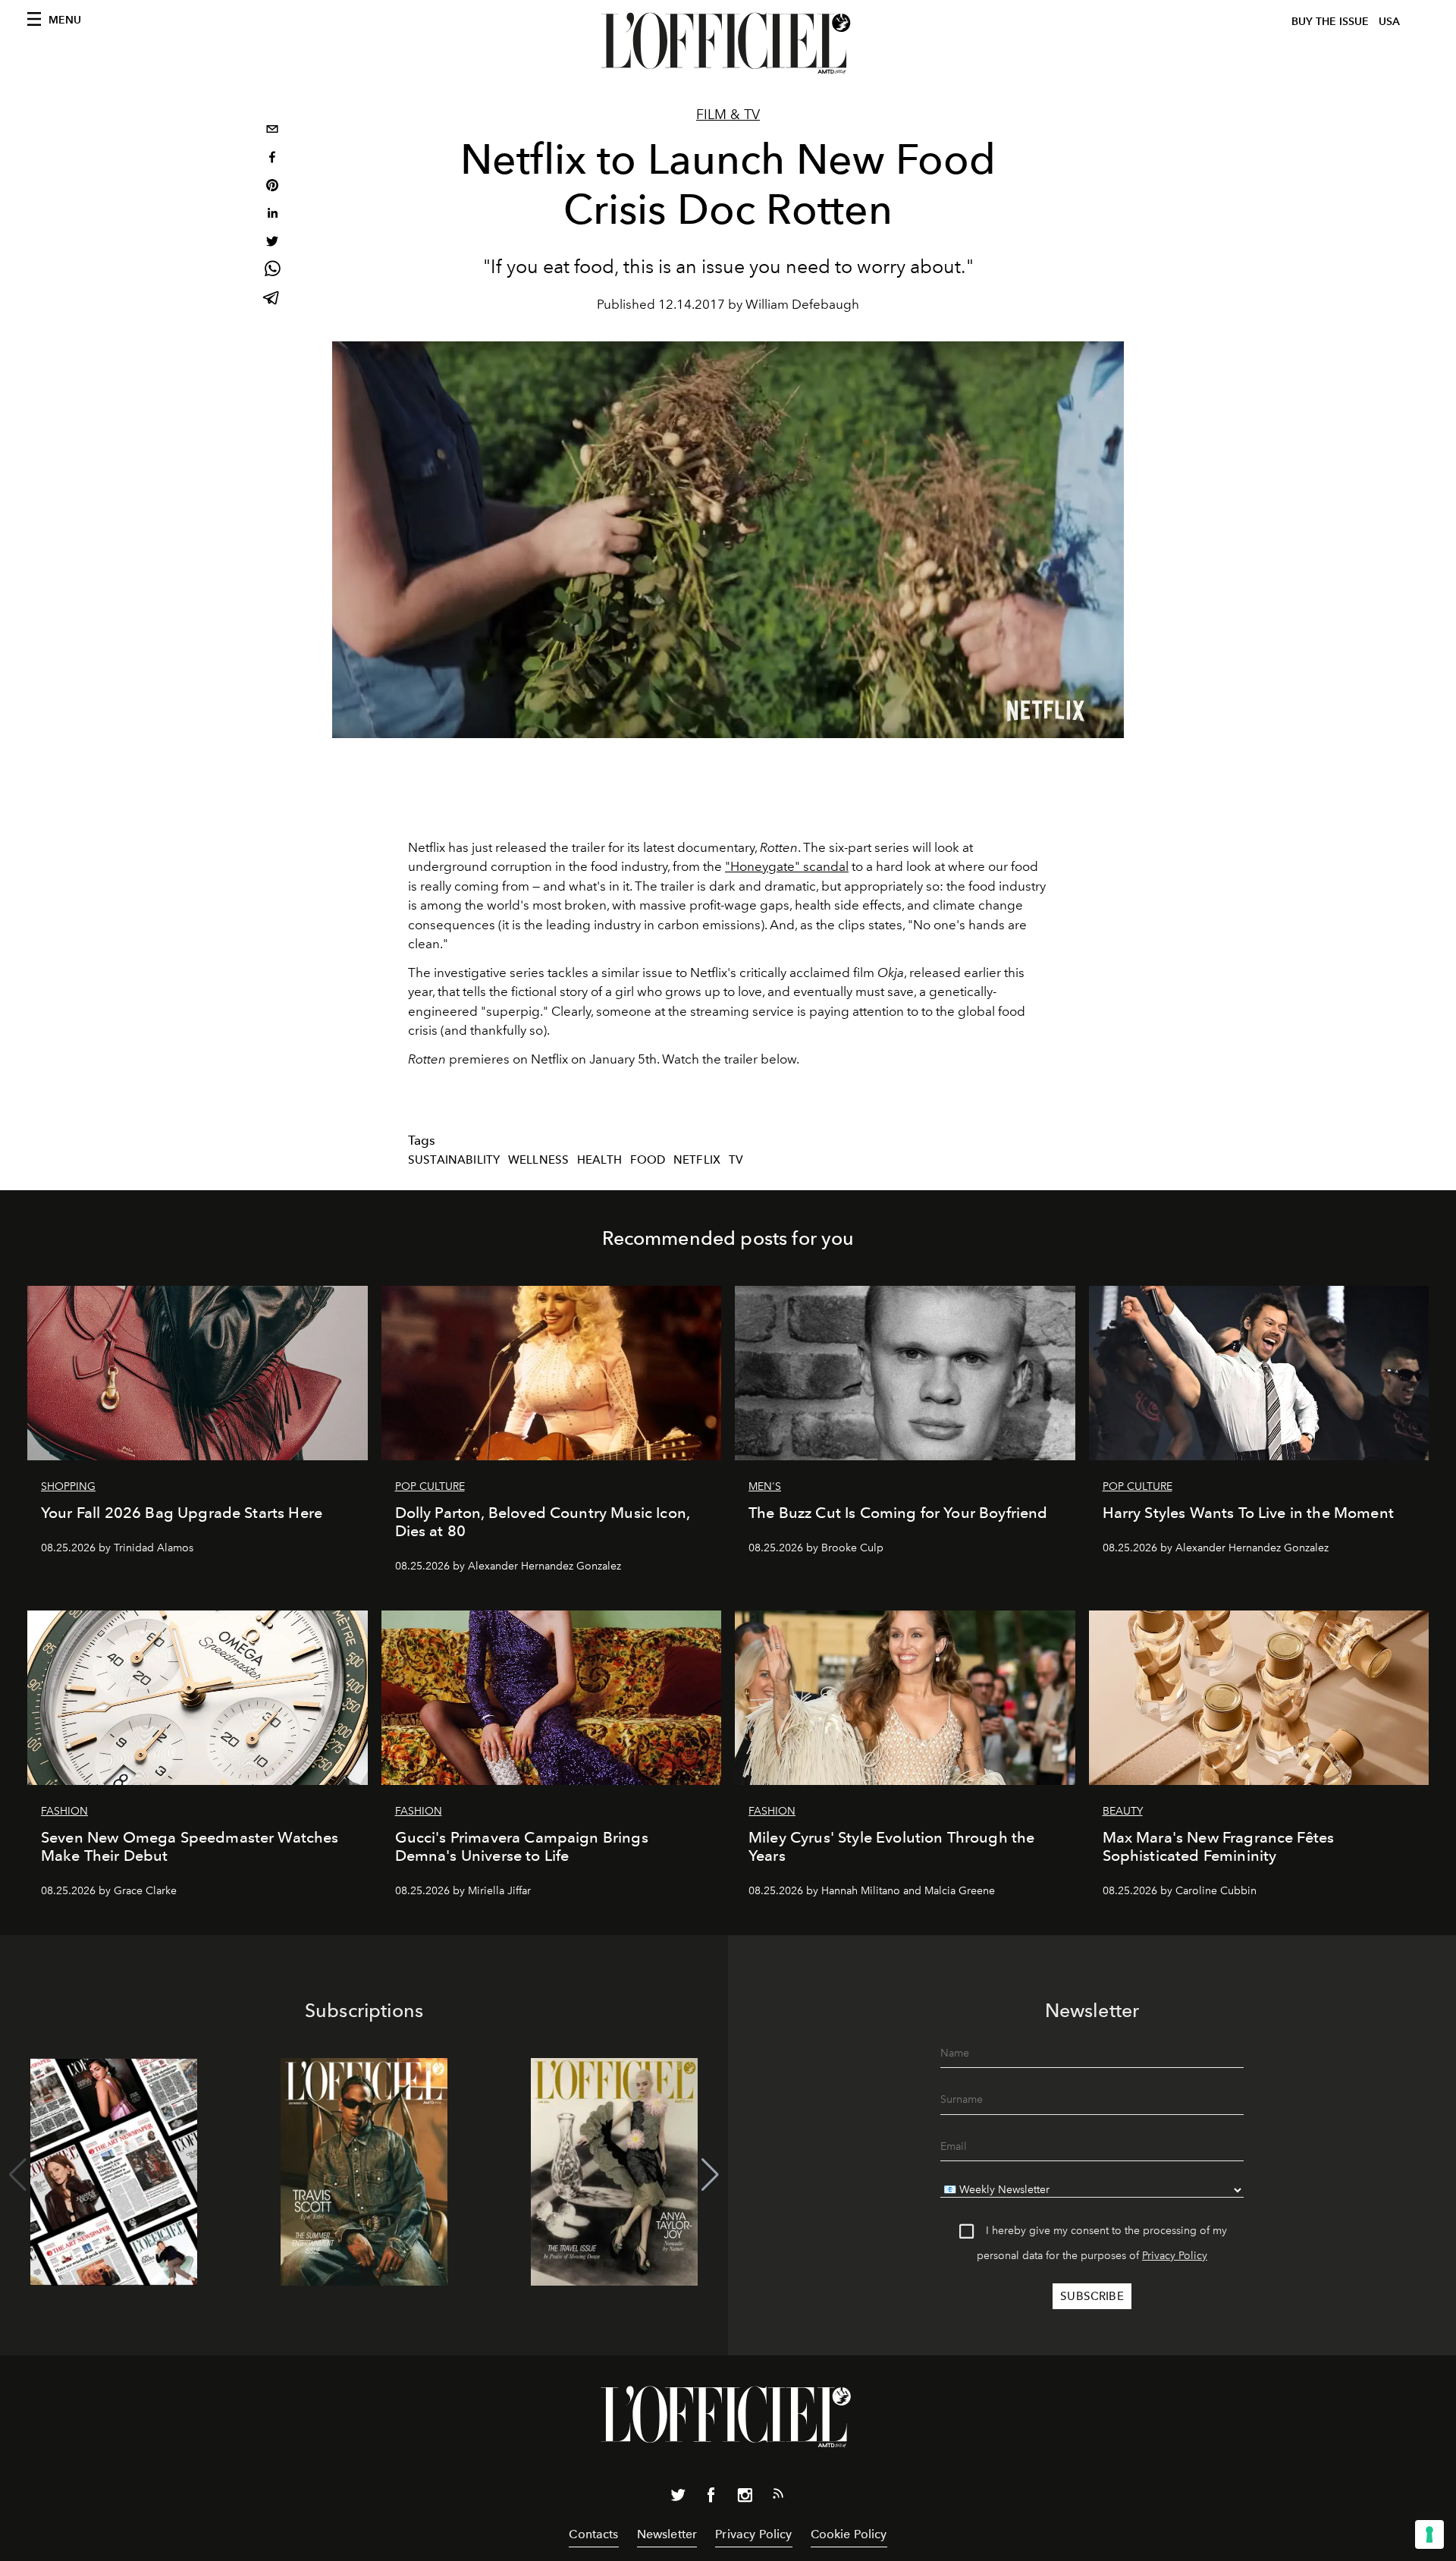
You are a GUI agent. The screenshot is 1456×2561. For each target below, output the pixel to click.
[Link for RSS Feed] (778, 2497)
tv (736, 1160)
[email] (272, 131)
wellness (538, 1160)
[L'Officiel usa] (728, 43)
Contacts (593, 2534)
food (648, 1160)
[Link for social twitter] (678, 2498)
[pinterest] (272, 187)
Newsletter (667, 2534)
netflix (697, 1160)
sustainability (454, 1160)
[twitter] (272, 243)
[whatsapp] (272, 271)
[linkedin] (272, 215)
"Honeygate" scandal (787, 866)
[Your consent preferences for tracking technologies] (1429, 2534)
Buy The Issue (1330, 22)
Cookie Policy (849, 2534)
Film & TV (728, 115)
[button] (710, 2175)
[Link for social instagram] (745, 2498)
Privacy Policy (1175, 2256)
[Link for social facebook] (711, 2498)
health (599, 1160)
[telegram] (272, 299)
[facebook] (272, 159)
